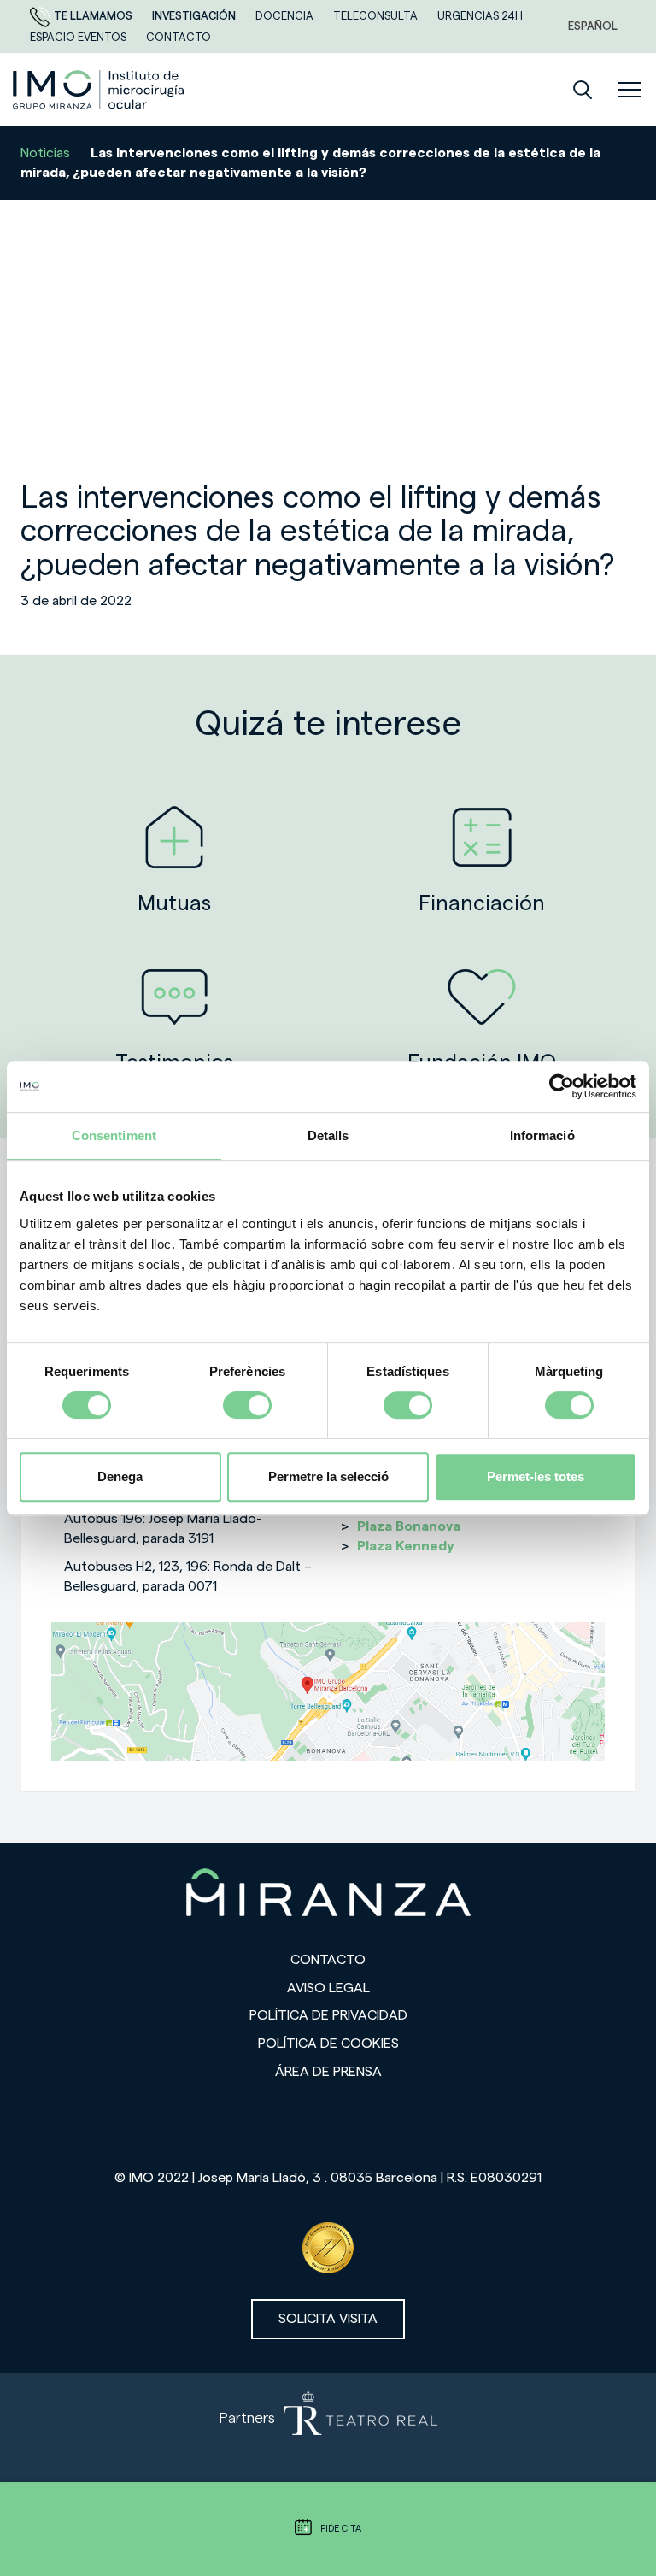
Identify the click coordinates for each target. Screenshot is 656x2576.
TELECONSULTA (377, 16)
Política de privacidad (328, 2015)
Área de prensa (328, 2072)
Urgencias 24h (480, 16)
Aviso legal (328, 1988)
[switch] (247, 1405)
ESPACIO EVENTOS (79, 37)
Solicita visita (328, 2319)
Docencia (286, 16)
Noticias (45, 153)
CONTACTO (179, 37)
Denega (120, 1476)
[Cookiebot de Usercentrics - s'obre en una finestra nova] (562, 1086)
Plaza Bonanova (409, 1526)
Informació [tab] (542, 1135)
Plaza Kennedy (406, 1546)
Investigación (195, 16)
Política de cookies (328, 2044)
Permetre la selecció (328, 1476)
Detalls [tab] (328, 1135)
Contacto (328, 1960)
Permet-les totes (536, 1476)
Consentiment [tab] (114, 1135)
